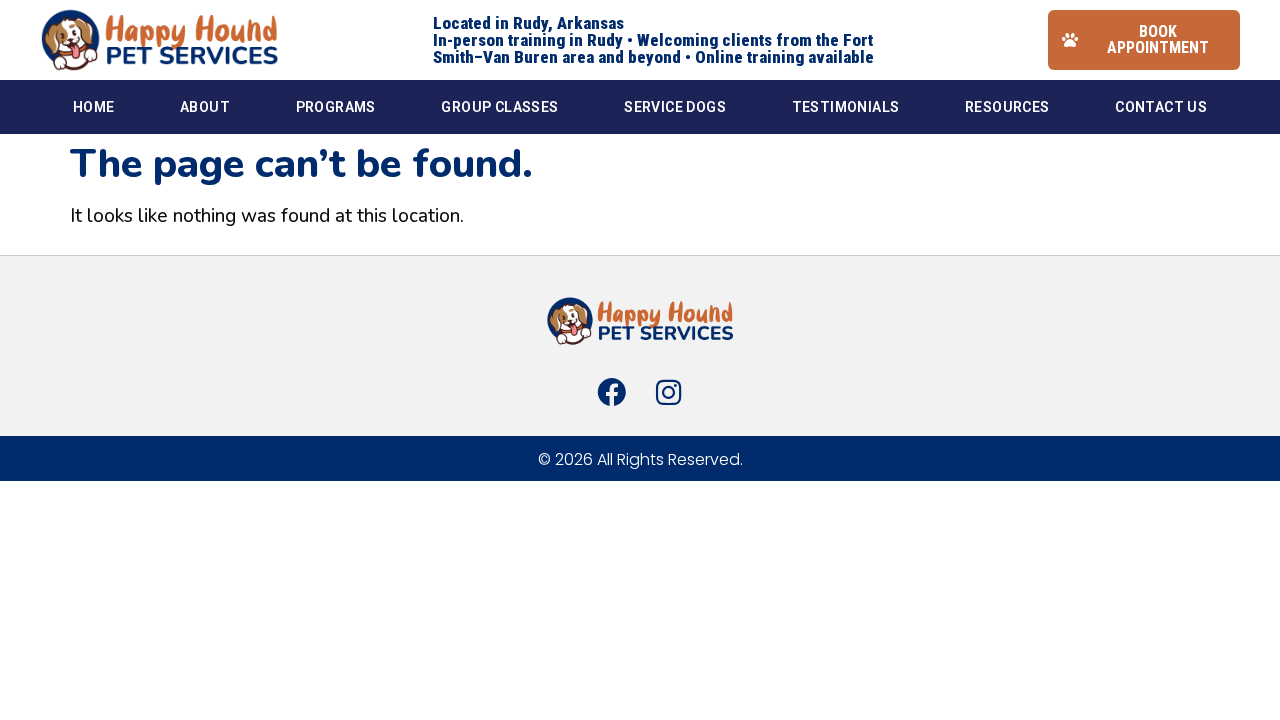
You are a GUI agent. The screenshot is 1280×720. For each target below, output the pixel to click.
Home (94, 107)
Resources (1007, 107)
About (205, 107)
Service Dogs (675, 107)
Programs (336, 107)
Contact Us (1161, 107)
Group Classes (499, 107)
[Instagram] (668, 392)
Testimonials (846, 107)
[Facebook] (612, 392)
